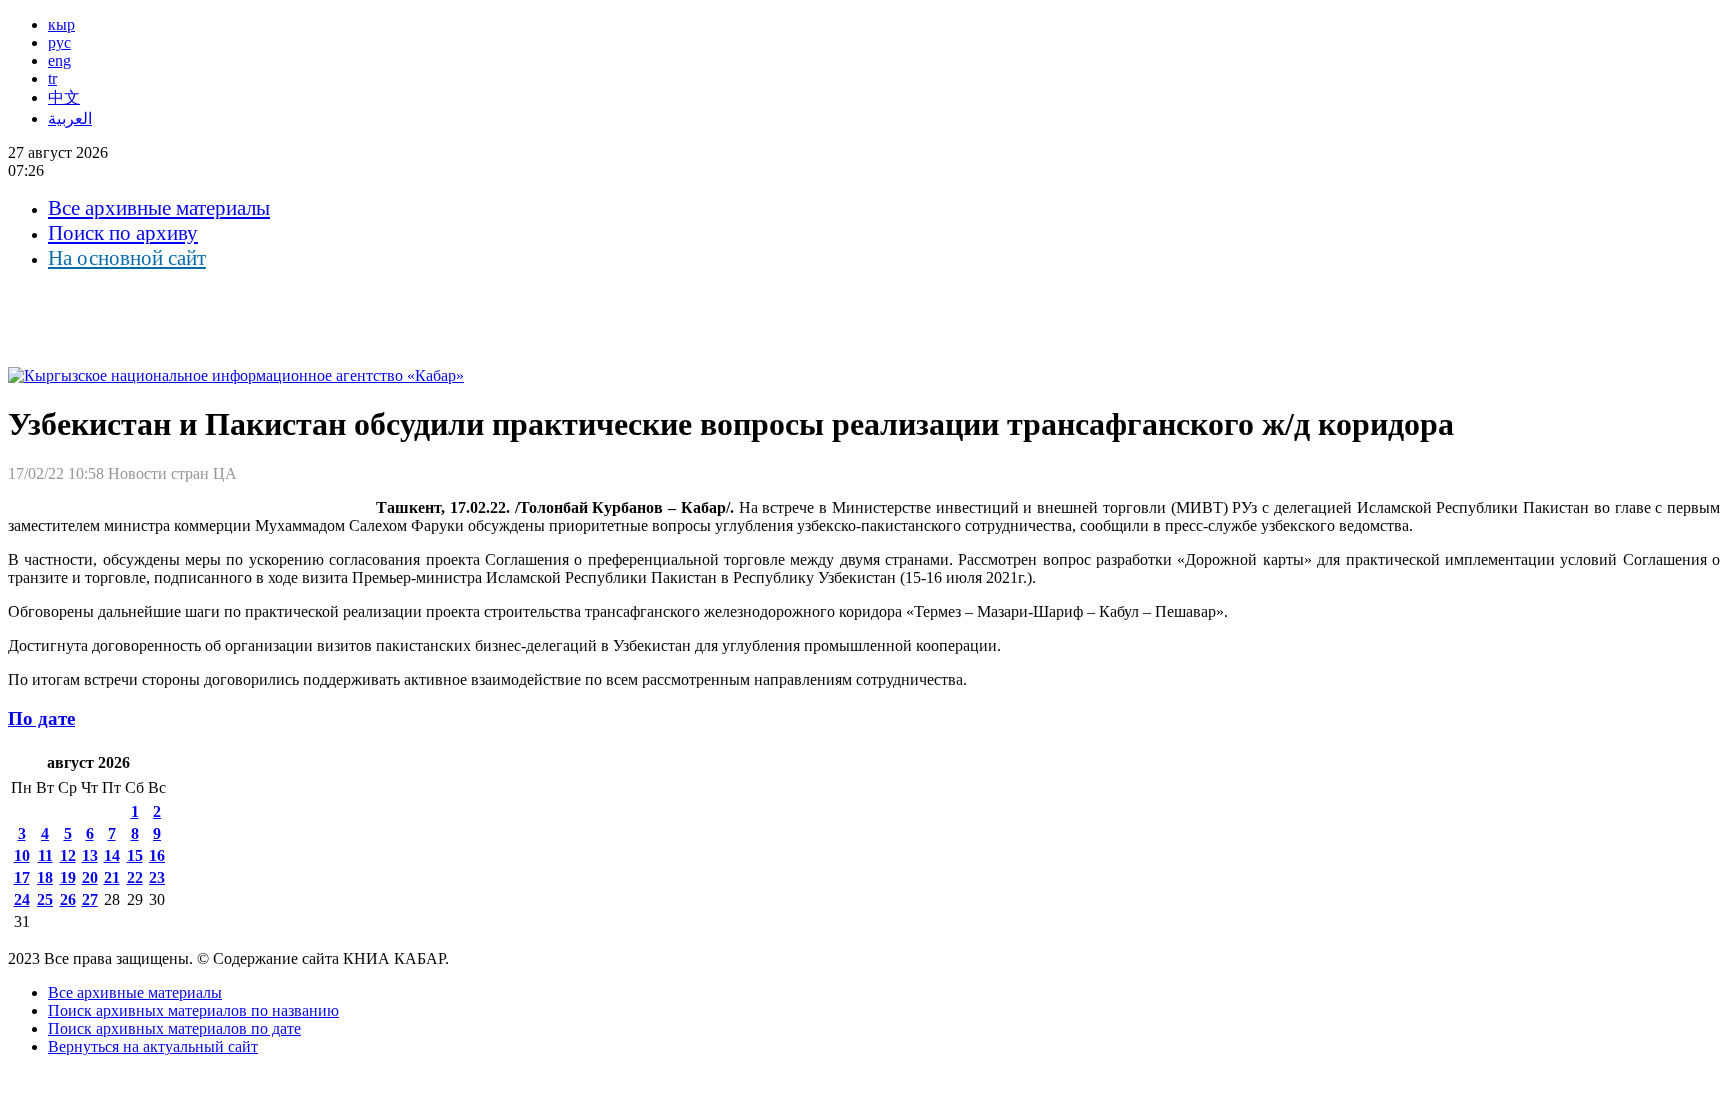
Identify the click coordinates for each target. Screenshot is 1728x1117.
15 (135, 855)
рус (59, 42)
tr (52, 78)
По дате (41, 718)
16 (157, 855)
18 (45, 877)
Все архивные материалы (159, 208)
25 (45, 899)
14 (112, 855)
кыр (61, 24)
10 (22, 855)
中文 (64, 97)
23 (157, 877)
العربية (70, 118)
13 (90, 855)
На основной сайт (127, 258)
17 (22, 877)
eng (59, 60)
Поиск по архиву (123, 233)
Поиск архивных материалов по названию (193, 1010)
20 (90, 877)
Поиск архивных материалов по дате (174, 1028)
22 (135, 877)
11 (45, 855)
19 (68, 877)
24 (22, 899)
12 (68, 855)
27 (90, 899)
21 (112, 877)
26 (68, 899)
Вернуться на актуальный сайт (153, 1046)
